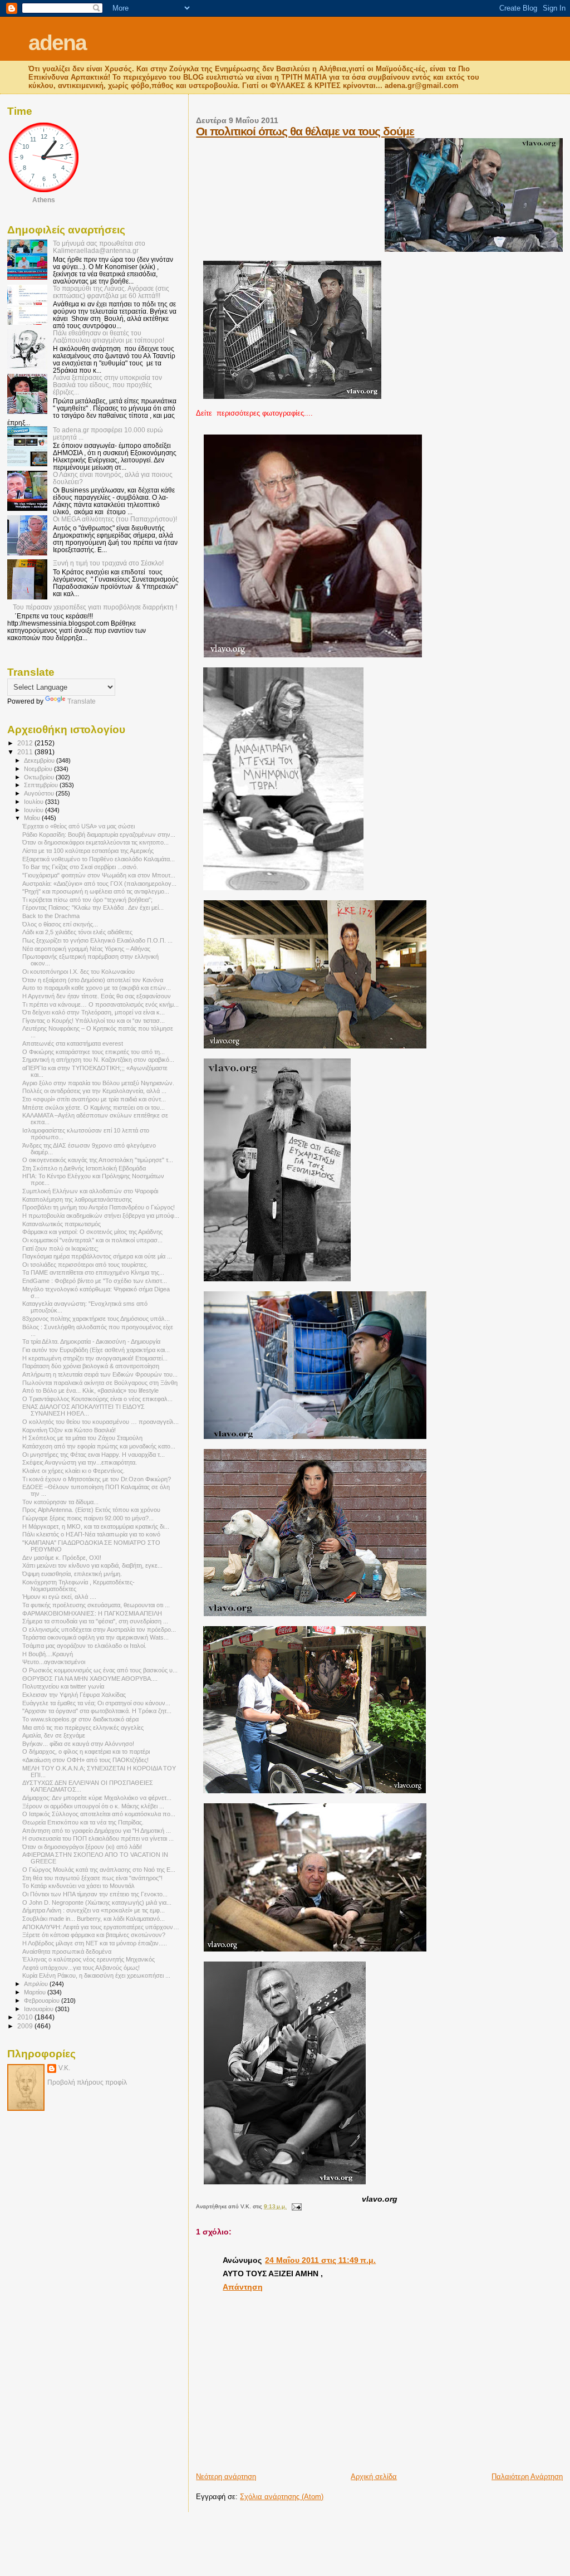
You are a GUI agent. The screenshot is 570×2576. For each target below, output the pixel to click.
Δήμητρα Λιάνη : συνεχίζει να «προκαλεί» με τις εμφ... (94, 1910)
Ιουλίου (35, 802)
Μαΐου (33, 818)
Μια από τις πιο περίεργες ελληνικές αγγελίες (83, 1728)
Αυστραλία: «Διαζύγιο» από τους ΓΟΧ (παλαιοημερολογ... (99, 884)
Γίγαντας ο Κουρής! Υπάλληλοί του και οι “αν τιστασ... (94, 1021)
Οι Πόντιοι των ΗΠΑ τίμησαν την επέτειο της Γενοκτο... (95, 1894)
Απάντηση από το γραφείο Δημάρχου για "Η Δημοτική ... (97, 1831)
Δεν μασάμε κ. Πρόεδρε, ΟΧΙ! (62, 1558)
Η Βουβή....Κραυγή (48, 1654)
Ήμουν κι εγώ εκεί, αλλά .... (59, 1597)
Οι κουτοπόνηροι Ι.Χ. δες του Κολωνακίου (78, 972)
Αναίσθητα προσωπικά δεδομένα (67, 1951)
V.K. (64, 2068)
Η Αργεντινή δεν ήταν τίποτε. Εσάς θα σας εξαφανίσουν (97, 996)
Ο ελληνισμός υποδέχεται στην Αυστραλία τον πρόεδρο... (99, 1629)
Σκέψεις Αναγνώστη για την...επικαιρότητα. (80, 1462)
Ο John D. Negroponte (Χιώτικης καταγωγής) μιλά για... (97, 1902)
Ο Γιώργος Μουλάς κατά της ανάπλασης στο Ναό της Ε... (99, 1870)
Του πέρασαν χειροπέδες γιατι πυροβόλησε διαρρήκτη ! (95, 607)
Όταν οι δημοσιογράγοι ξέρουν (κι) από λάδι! (82, 1847)
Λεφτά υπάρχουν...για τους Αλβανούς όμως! (81, 1968)
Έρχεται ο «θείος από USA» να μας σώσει (78, 826)
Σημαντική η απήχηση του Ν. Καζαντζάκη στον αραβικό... (98, 1060)
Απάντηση (243, 2287)
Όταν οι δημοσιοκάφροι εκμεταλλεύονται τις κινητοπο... (95, 842)
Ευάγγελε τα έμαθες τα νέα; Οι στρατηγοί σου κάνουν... (96, 1703)
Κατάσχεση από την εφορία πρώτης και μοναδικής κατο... (99, 1446)
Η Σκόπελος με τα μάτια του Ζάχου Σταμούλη (82, 1438)
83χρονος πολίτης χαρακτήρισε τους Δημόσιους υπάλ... (96, 1319)
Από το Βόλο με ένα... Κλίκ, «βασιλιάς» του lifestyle (90, 1391)
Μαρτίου (36, 1992)
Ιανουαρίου (40, 2009)
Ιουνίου (35, 810)
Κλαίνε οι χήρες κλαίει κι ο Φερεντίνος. (73, 1471)
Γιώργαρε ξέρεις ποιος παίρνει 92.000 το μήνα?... (88, 1518)
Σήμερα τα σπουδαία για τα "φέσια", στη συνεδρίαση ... (95, 1621)
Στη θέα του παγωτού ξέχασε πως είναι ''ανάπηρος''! (92, 1878)
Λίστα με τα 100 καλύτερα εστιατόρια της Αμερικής (88, 851)
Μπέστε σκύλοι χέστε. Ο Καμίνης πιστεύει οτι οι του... (94, 1108)
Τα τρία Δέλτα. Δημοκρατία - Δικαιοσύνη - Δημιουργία (91, 1341)
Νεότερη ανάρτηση (226, 2477)
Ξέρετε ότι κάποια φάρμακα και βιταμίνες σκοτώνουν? (94, 1935)
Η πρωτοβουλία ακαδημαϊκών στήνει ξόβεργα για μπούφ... (101, 1216)
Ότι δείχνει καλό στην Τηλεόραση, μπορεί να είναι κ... (94, 1012)
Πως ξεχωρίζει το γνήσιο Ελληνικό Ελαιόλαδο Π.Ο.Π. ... (97, 940)
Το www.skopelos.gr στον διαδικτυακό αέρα (80, 1719)
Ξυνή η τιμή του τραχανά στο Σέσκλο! (108, 563)
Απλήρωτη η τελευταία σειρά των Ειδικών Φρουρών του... (100, 1374)
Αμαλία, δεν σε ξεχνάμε (54, 1735)
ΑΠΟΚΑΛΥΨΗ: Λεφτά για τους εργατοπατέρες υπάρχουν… (101, 1927)
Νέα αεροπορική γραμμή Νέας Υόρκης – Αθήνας (86, 949)
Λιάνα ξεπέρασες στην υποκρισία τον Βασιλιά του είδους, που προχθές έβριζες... (107, 385)
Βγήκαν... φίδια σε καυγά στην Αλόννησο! (78, 1744)
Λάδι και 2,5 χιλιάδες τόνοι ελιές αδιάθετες (77, 932)
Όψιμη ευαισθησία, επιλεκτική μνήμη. (72, 1574)
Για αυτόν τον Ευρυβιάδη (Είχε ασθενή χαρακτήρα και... (96, 1350)
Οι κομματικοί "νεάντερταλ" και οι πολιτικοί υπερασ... (92, 1240)
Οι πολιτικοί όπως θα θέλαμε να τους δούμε (305, 131)
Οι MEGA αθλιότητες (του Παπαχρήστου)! (115, 519)
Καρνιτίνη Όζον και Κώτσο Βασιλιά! (69, 1430)
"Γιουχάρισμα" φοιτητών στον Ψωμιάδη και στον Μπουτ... (99, 875)
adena (57, 43)
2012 (26, 743)
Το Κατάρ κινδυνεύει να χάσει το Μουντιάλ (78, 1886)
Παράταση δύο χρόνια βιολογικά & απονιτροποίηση (91, 1366)
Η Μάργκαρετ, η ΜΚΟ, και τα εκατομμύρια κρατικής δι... (96, 1526)
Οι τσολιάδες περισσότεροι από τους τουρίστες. (85, 1265)
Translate (82, 701)
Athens (44, 200)
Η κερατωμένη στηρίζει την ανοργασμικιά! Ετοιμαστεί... (95, 1358)
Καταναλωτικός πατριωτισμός (62, 1224)
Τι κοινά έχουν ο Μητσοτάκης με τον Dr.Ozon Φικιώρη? (97, 1479)
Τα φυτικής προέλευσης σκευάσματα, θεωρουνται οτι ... (96, 1605)
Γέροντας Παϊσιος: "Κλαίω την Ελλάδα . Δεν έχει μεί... (93, 908)
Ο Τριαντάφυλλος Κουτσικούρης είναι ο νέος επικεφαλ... (97, 1399)
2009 (26, 2026)
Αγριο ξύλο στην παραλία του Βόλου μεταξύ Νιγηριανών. (98, 1083)
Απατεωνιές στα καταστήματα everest (73, 1043)
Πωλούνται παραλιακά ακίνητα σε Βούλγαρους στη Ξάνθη (100, 1383)
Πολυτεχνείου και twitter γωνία (63, 1686)
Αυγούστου (40, 793)
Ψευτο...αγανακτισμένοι (54, 1662)
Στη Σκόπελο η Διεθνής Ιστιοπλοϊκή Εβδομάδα (84, 1168)
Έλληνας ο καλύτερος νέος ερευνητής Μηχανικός (89, 1959)
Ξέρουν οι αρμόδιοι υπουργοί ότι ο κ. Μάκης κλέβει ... (93, 1806)
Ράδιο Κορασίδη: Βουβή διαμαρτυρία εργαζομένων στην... (99, 835)
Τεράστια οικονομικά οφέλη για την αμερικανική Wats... (95, 1637)
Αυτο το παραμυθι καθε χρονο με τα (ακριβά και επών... (97, 988)
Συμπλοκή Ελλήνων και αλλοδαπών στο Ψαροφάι (90, 1191)
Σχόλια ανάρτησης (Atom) (282, 2497)
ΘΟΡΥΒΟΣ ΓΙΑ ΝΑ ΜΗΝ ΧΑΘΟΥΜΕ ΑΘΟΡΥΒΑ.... (90, 1679)
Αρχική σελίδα (374, 2477)
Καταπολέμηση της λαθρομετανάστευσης (77, 1199)
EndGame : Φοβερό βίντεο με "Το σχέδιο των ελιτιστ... (95, 1281)
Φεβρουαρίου (43, 2001)
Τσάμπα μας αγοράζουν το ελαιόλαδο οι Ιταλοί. (84, 1646)
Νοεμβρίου (39, 769)
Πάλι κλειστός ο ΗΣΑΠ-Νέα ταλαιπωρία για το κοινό (91, 1534)
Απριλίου (37, 1984)
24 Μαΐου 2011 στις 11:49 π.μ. (320, 2260)
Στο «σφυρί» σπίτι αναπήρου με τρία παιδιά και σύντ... (94, 1099)
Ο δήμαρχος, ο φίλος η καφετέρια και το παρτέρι (86, 1752)
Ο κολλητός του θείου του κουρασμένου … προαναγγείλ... (100, 1422)
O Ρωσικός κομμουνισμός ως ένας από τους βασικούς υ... (100, 1670)
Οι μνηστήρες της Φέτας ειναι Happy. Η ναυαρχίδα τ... (94, 1455)
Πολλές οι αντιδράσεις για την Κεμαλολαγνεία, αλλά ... (94, 1091)
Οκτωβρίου (40, 777)
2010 (26, 2017)
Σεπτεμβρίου (42, 785)
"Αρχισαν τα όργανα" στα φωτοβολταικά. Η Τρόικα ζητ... (97, 1711)
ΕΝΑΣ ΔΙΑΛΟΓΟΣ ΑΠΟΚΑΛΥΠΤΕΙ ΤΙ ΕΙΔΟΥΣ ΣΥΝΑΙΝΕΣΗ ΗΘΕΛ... (83, 1410)
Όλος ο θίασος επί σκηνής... (60, 924)
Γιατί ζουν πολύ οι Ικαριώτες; (60, 1248)
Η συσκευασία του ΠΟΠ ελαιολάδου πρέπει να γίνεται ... (98, 1838)
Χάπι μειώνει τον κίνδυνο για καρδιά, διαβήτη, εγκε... (92, 1565)
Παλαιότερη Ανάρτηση (527, 2477)
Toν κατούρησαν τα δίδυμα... (60, 1502)
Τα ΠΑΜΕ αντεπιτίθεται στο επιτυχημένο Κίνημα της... (93, 1272)
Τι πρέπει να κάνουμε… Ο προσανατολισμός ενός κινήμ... (100, 1004)
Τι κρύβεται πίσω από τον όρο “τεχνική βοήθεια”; (87, 900)
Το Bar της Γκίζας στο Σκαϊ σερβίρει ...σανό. (80, 867)
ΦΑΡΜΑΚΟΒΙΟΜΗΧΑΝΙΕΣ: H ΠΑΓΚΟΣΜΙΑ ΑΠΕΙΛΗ (92, 1613)
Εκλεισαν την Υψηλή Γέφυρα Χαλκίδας (74, 1695)
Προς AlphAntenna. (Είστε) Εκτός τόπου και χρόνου (91, 1510)
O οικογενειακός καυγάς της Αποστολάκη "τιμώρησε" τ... (98, 1160)
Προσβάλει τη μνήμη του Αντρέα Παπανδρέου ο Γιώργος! (99, 1207)
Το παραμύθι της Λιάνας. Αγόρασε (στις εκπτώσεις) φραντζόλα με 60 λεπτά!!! (111, 292)
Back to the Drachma (51, 916)
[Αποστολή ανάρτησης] (295, 2206)
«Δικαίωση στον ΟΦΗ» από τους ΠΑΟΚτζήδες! (85, 1760)
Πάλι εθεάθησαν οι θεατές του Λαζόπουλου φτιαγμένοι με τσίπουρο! (109, 336)
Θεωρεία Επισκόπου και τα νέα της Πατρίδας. (83, 1822)
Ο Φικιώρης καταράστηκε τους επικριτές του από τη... (94, 1052)
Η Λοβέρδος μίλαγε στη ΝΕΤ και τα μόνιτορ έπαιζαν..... (95, 1943)
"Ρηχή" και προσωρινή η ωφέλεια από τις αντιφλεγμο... (96, 891)
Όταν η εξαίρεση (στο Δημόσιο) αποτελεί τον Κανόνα (93, 980)
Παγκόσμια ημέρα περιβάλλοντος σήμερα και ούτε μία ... (97, 1256)
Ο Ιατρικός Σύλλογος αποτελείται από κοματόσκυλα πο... (99, 1814)
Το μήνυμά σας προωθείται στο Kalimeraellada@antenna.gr (99, 247)
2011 (26, 752)
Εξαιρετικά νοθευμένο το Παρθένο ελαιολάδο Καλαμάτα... (99, 859)
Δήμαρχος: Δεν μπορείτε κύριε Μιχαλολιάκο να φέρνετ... (97, 1798)
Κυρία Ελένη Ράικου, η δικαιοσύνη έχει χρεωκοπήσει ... (96, 1975)
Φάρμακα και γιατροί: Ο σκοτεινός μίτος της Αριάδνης (92, 1232)
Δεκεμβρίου (40, 760)
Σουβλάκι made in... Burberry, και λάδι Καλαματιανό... (94, 1919)
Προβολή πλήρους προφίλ (87, 2082)
